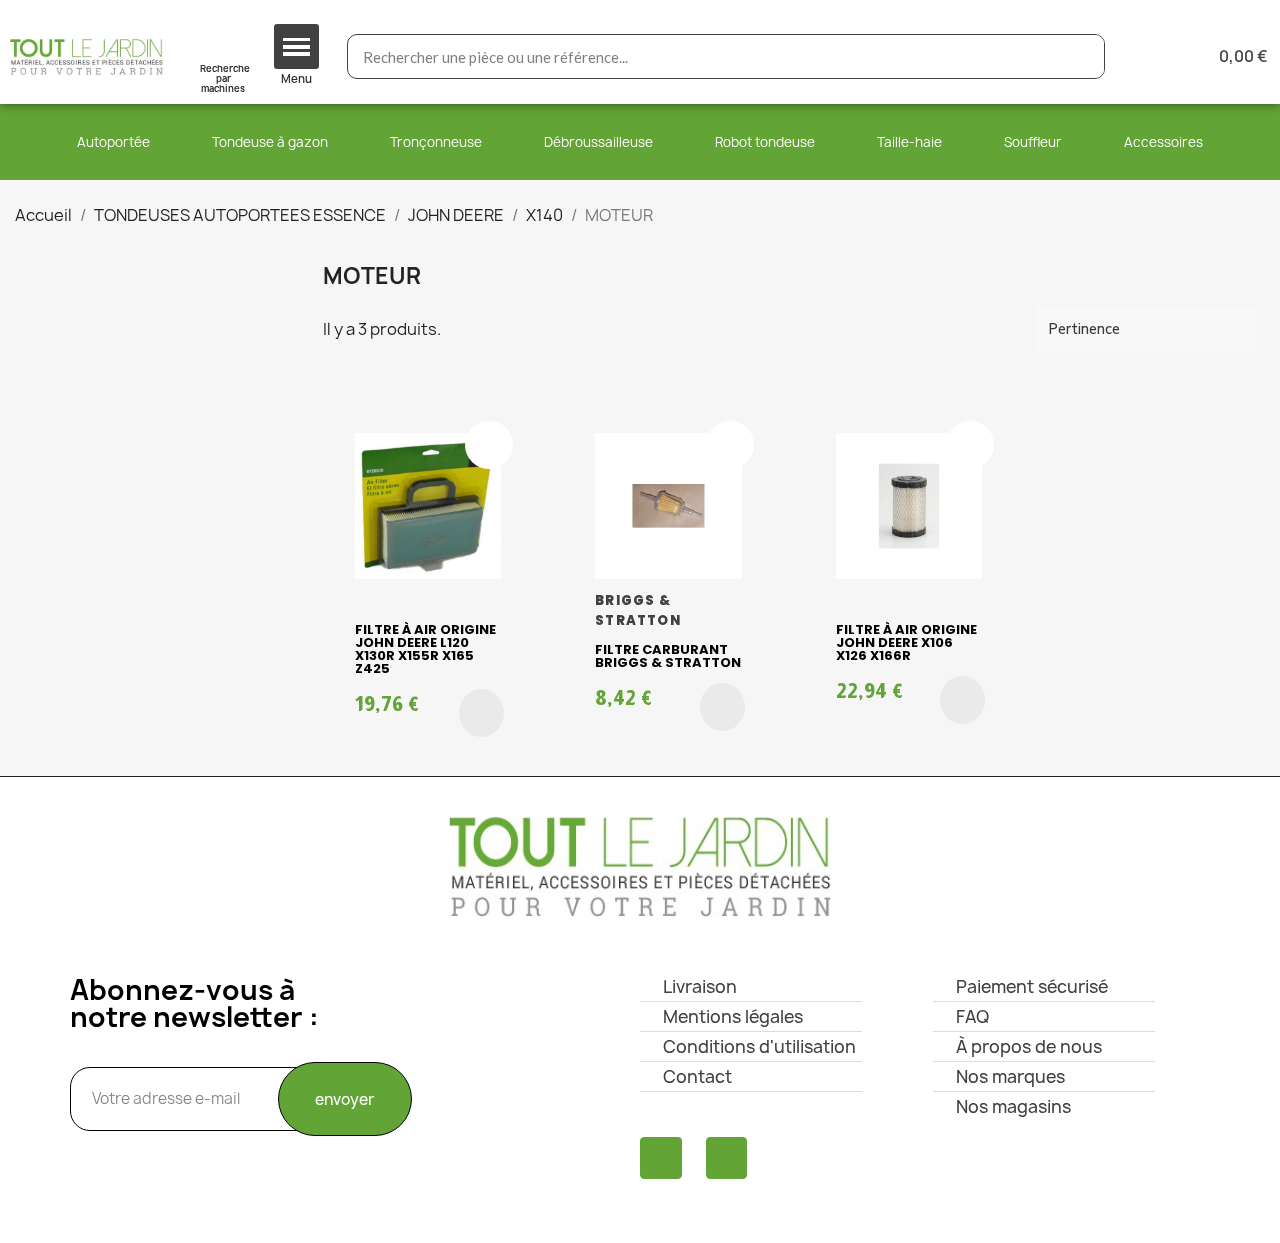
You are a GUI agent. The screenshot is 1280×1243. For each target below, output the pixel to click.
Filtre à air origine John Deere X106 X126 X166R (906, 642)
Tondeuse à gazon (270, 142)
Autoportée (113, 142)
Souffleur (1033, 142)
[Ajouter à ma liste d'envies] (489, 445)
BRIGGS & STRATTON (638, 610)
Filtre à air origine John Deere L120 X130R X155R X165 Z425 (425, 649)
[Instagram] (727, 1158)
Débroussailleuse (598, 142)
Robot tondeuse (765, 142)
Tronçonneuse (436, 142)
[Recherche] (1081, 56)
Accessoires (1163, 142)
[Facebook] (661, 1158)
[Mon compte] (1152, 56)
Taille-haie (909, 142)
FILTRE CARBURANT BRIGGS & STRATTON (668, 656)
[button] (481, 713)
